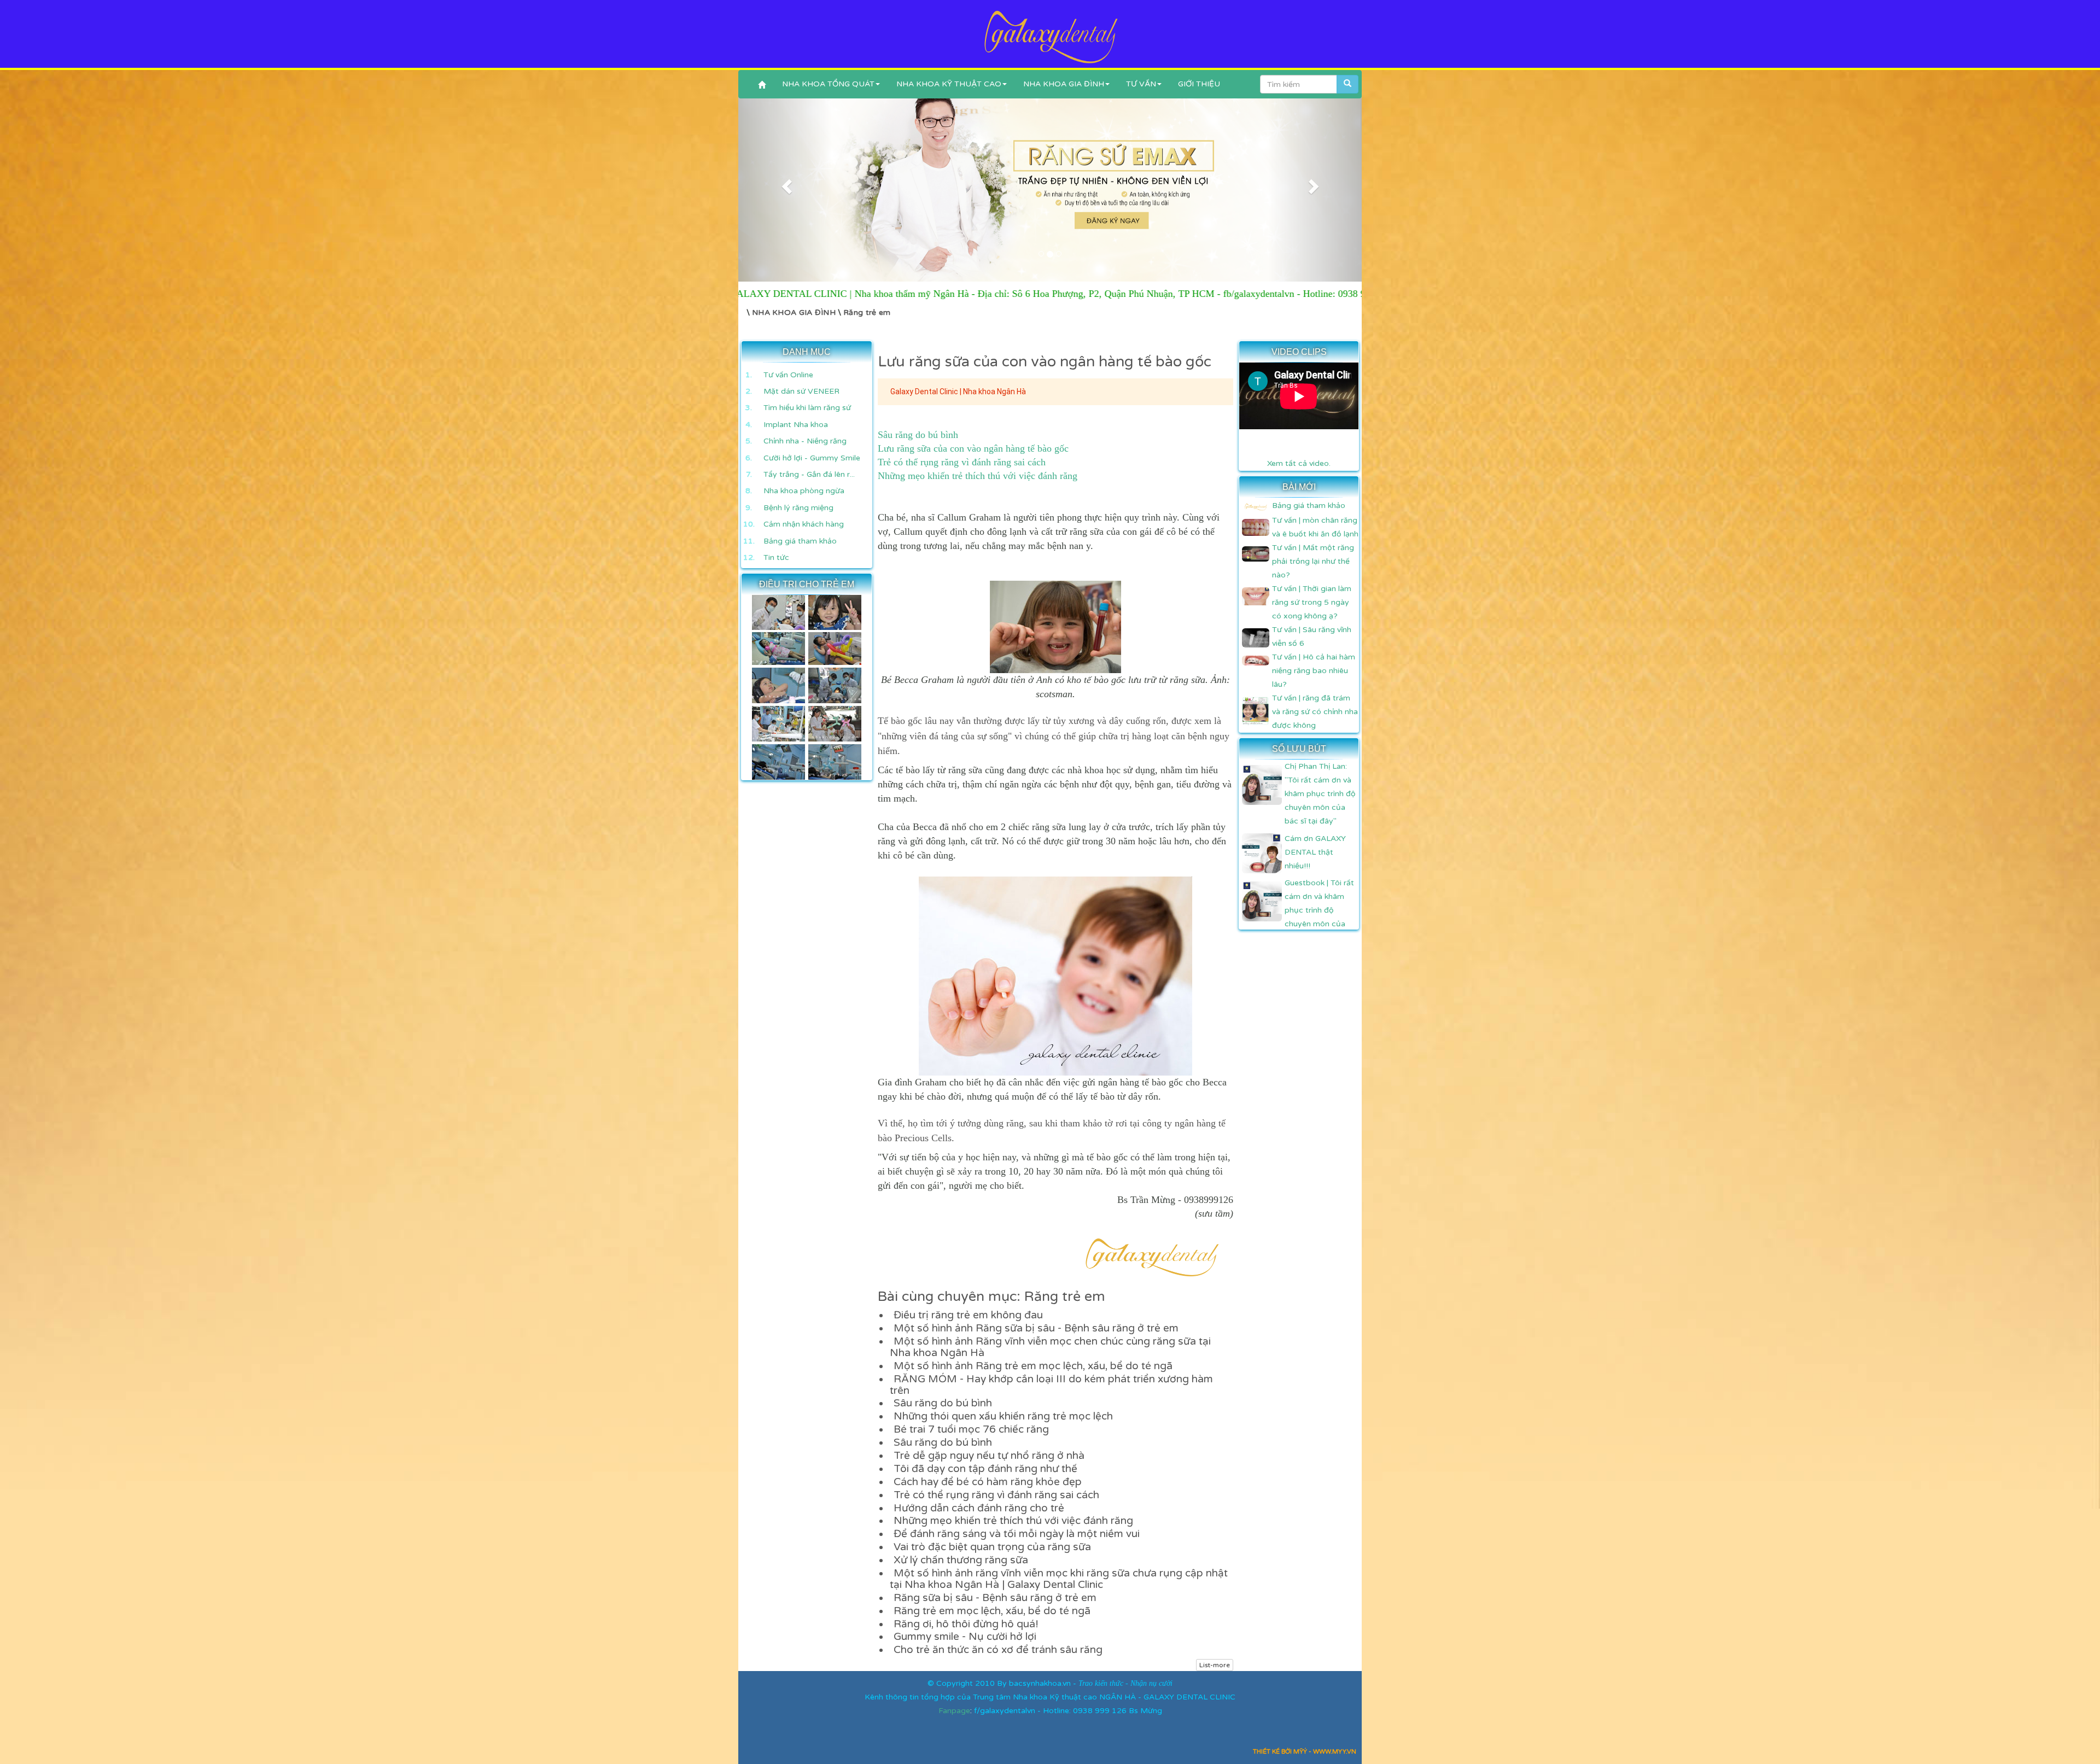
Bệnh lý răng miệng (798, 508)
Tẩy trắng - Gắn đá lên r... (809, 474)
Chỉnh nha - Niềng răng (805, 441)
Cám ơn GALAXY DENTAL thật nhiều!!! (1315, 852)
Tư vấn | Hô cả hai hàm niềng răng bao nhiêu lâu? (1314, 671)
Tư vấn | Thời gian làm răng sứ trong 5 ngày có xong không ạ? (1312, 602)
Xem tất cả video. (1299, 463)
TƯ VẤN (1141, 84)
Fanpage (954, 1711)
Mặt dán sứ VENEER (801, 391)
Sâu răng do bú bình (918, 435)
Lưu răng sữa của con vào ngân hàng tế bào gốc (973, 448)
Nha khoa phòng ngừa (804, 491)
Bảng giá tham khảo (800, 541)
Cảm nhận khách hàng (804, 524)
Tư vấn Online (788, 375)
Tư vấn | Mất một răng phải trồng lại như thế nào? (1313, 561)
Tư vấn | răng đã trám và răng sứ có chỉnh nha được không (1315, 712)
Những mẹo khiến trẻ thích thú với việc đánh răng (978, 476)
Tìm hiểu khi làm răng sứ (807, 408)
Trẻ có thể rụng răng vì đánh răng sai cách (962, 462)
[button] (785, 183)
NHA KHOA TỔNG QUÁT (828, 84)
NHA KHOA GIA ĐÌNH (1064, 84)
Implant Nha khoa (796, 425)
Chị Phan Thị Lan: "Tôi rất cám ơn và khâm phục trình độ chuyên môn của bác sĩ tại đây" (1320, 794)
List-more (1215, 1665)
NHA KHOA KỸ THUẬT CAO (949, 84)
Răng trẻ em (867, 313)
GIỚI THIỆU (1199, 84)
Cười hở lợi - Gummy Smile (812, 458)
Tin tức (776, 557)
